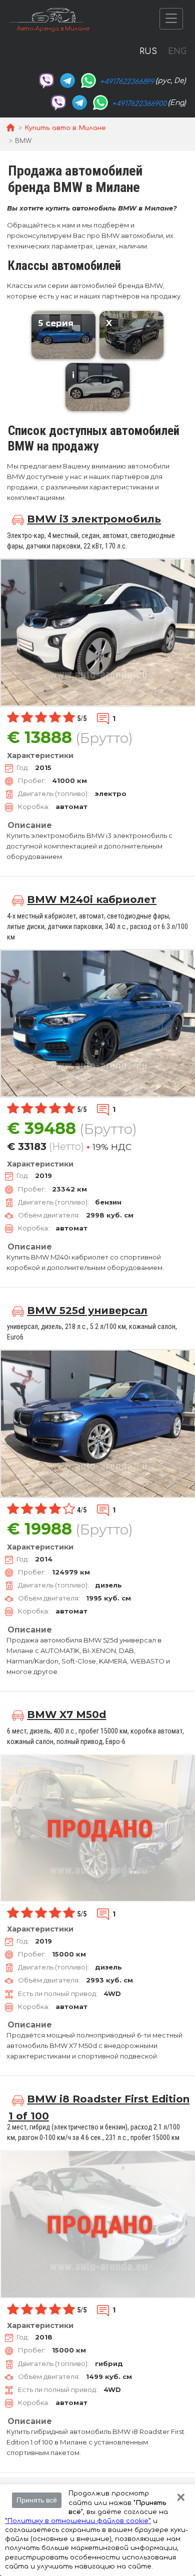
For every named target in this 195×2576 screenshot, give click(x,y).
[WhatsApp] (88, 80)
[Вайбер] (46, 80)
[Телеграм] (67, 80)
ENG (177, 51)
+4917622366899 (127, 82)
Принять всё (37, 2500)
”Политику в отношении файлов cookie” (78, 2521)
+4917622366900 (139, 104)
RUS (148, 51)
